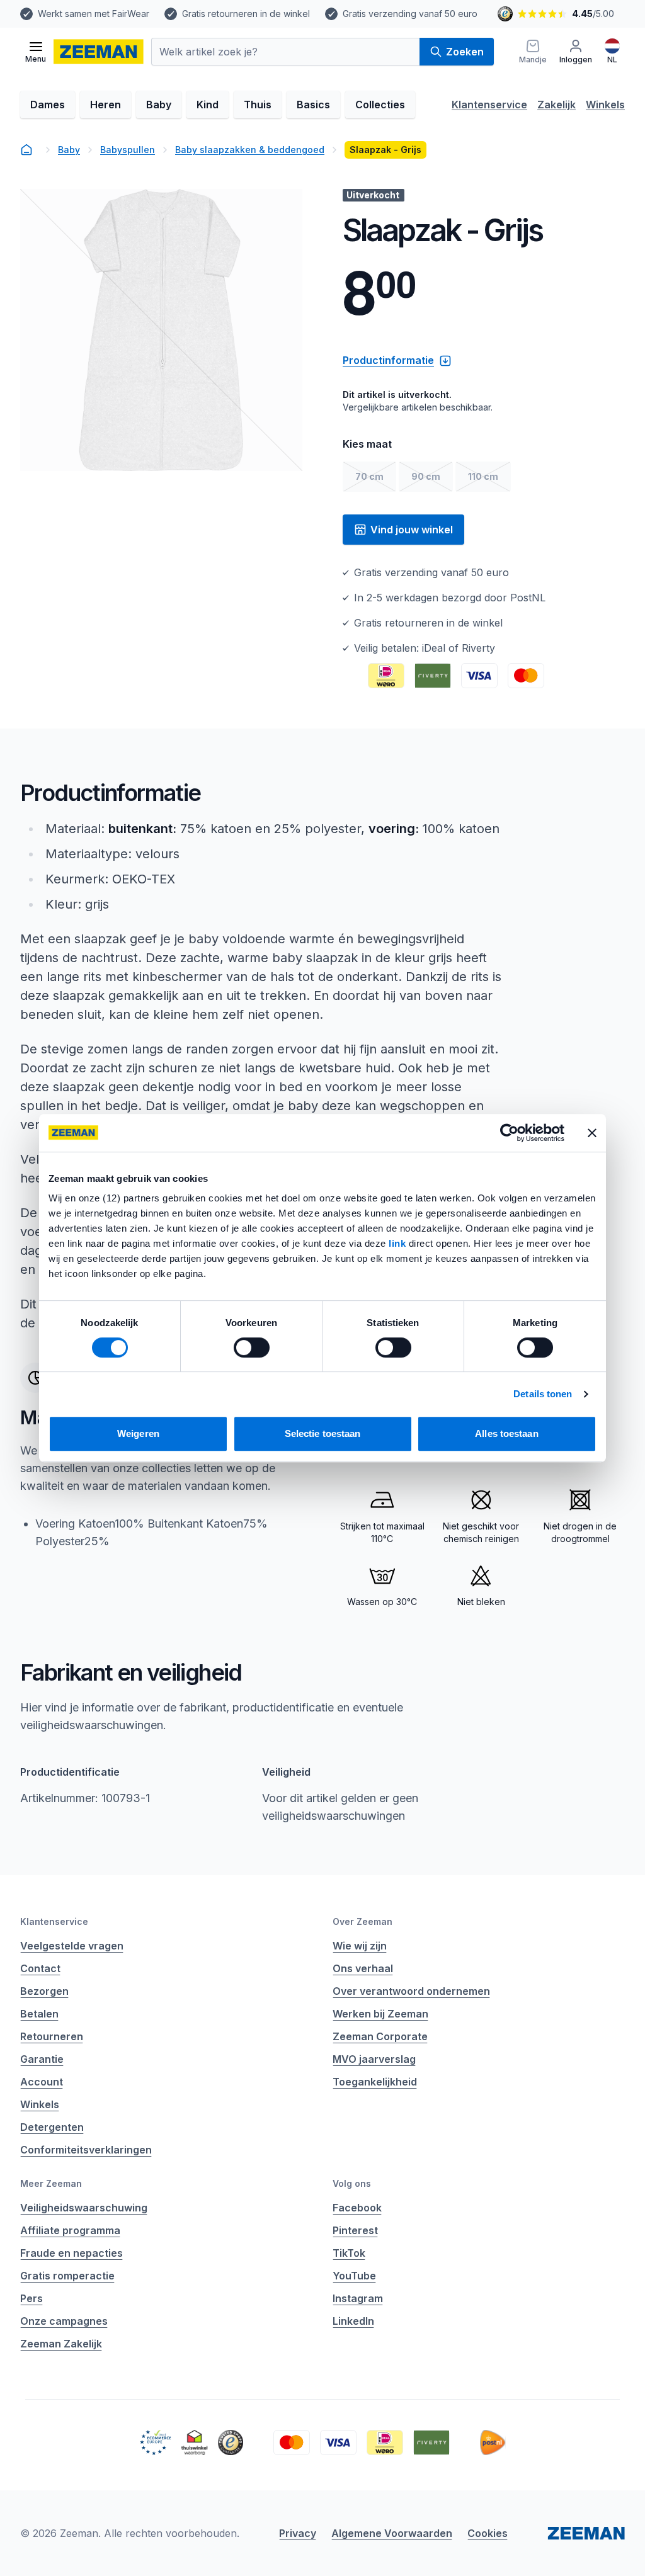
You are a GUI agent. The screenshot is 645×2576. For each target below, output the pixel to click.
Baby (159, 105)
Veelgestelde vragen (72, 1946)
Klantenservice (489, 105)
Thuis (258, 105)
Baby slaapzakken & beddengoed (250, 150)
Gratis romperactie (67, 2276)
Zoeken (465, 52)
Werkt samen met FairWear (94, 14)
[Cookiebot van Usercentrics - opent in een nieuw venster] (509, 1133)
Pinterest (355, 2230)
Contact (40, 1968)
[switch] (252, 1348)
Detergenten (52, 2127)
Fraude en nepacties (71, 2253)
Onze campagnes (64, 2321)
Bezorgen (44, 1991)
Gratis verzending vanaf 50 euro (410, 14)
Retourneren (52, 2036)
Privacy (298, 2533)
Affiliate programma (70, 2230)
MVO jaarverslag (374, 2059)
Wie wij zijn (360, 1946)
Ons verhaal (363, 1968)
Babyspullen (128, 150)
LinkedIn (353, 2321)
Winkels (605, 105)
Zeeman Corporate (380, 2036)
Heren (106, 105)
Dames (48, 105)
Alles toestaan (506, 1433)
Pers (31, 2298)
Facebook (357, 2208)
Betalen (39, 2014)
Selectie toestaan (323, 1433)
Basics (313, 105)
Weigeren (138, 1433)
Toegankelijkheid (375, 2082)
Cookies (488, 2533)
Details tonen (543, 1394)
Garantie (42, 2059)
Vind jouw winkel (412, 530)
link (399, 1243)
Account (42, 2082)
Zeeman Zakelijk (61, 2344)
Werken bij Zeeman (380, 2014)
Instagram (358, 2298)
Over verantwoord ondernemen (411, 1991)
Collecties (380, 105)
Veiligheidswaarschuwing (84, 2208)
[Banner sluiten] (592, 1133)
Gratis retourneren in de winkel (246, 14)
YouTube (354, 2276)
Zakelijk (557, 105)
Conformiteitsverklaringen (86, 2150)
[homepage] (26, 150)
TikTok (349, 2253)
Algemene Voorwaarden (392, 2533)
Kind (208, 105)
